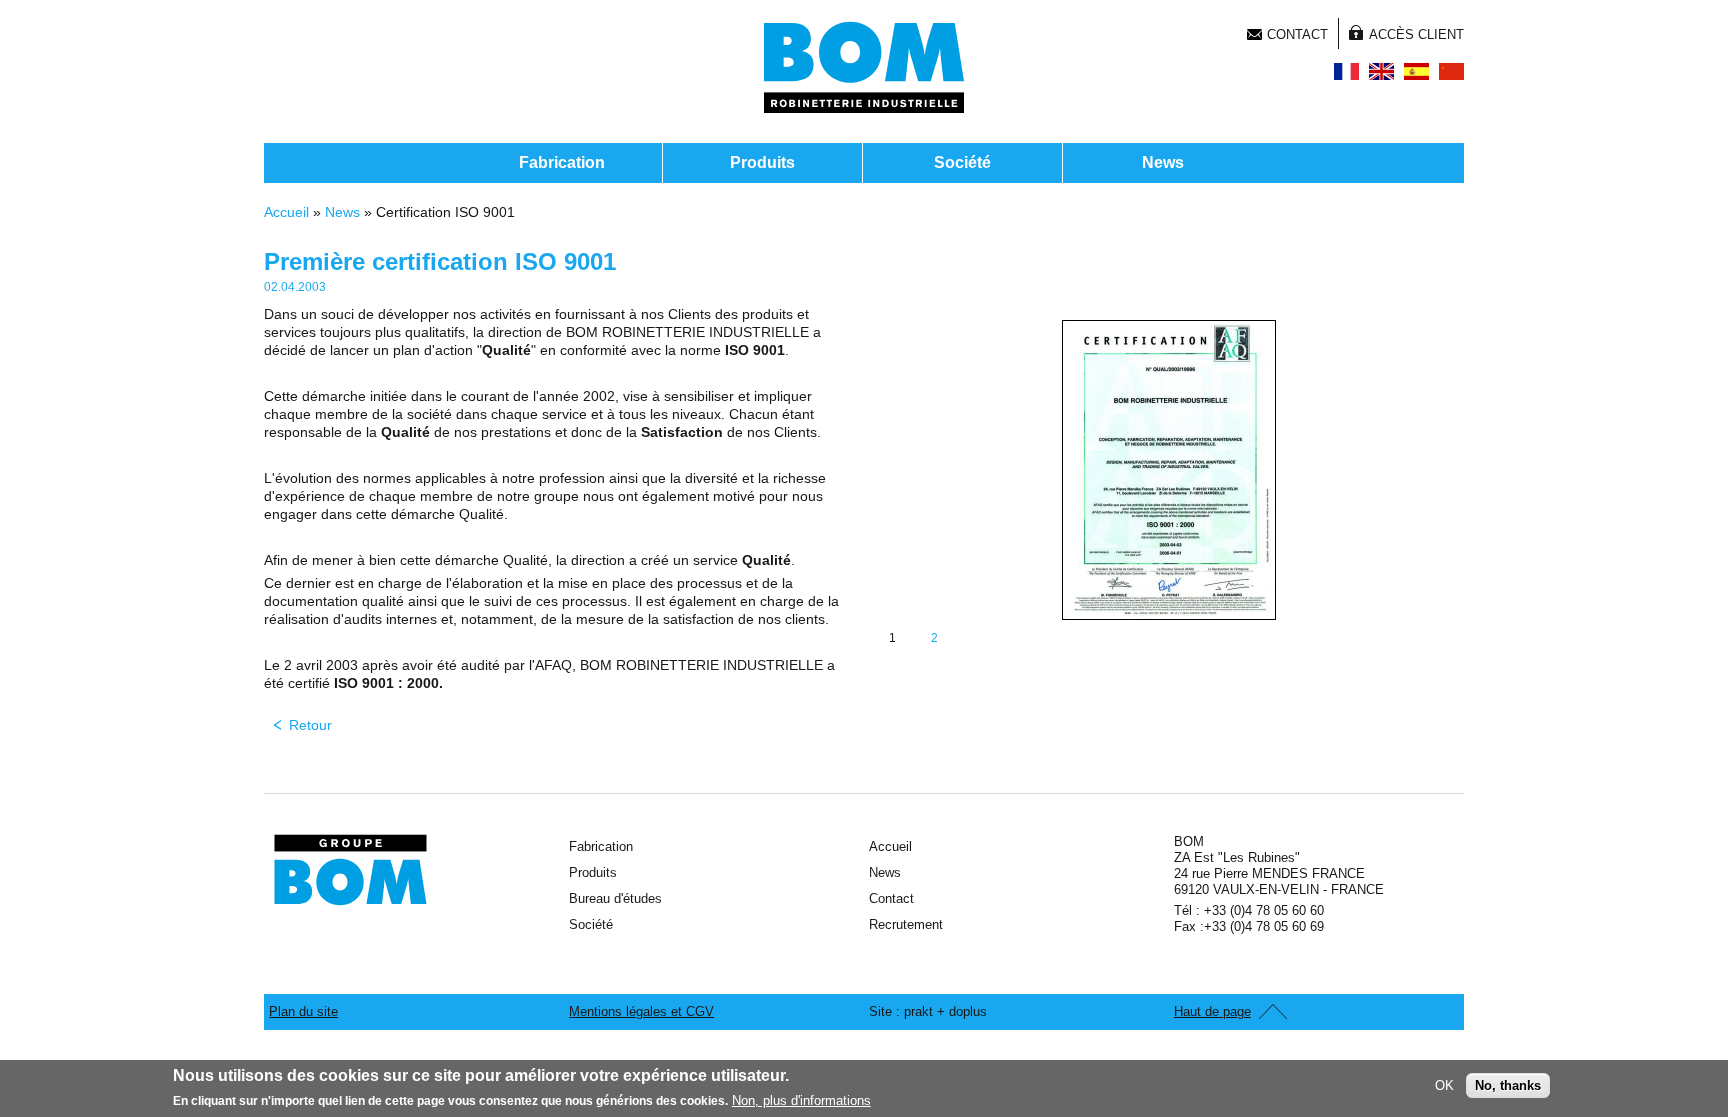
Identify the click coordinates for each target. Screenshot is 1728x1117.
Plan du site (303, 1011)
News (1163, 162)
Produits (762, 162)
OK (1444, 1085)
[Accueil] (864, 67)
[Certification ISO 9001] (1346, 71)
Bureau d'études (615, 898)
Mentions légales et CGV (641, 1011)
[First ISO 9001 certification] (1381, 71)
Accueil (286, 212)
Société (962, 162)
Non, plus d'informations (801, 1100)
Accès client (1416, 34)
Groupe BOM (350, 870)
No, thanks (1508, 1085)
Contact (1297, 34)
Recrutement (906, 924)
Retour (310, 725)
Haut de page (1212, 1011)
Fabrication (562, 162)
